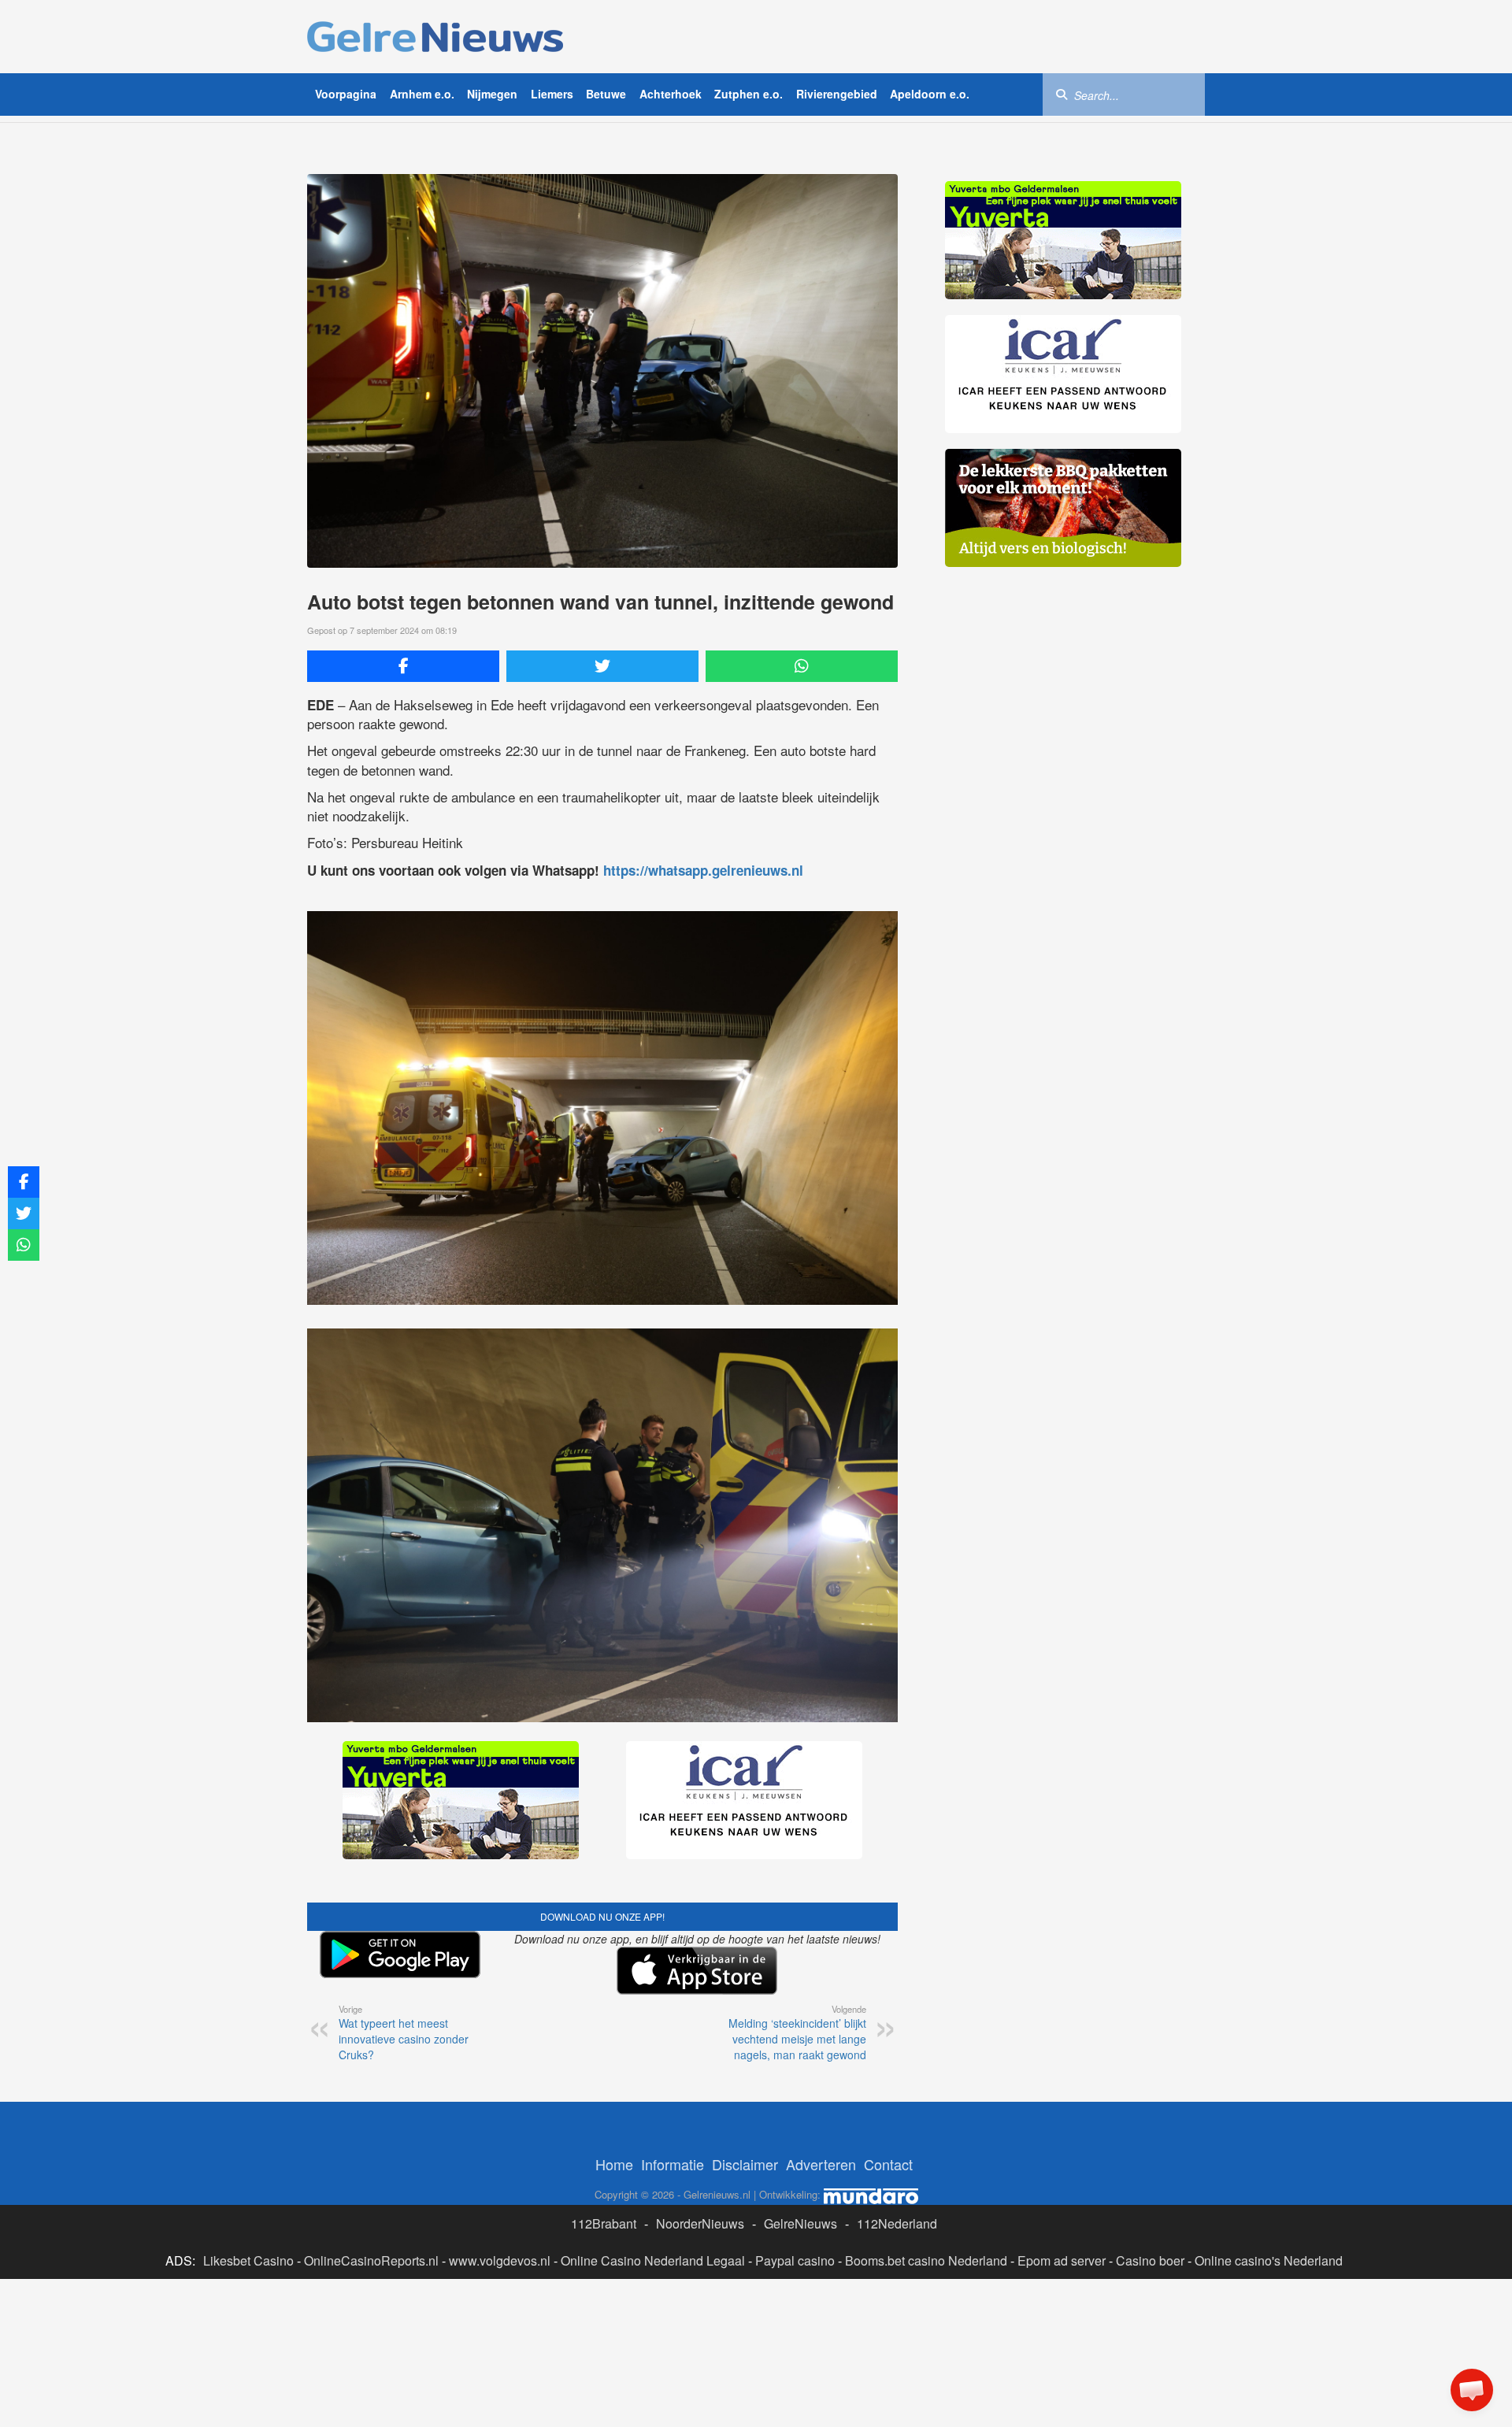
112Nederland (897, 2223)
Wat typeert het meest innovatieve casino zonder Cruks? (404, 2032)
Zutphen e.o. (749, 94)
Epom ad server (1062, 2260)
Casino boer (1150, 2260)
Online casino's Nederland (1269, 2260)
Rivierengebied (837, 94)
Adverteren (821, 2164)
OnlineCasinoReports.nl (371, 2260)
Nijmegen (492, 94)
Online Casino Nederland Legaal (653, 2260)
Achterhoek (671, 94)
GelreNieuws (800, 2223)
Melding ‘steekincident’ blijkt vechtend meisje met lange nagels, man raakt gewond (797, 2032)
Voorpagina (346, 94)
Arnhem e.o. (422, 94)
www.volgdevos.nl (500, 2260)
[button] (1472, 2390)
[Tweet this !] (602, 666)
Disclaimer (745, 2164)
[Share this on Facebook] (403, 666)
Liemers (552, 94)
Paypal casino (795, 2260)
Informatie (673, 2164)
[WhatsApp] (802, 666)
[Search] (1062, 94)
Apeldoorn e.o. (930, 94)
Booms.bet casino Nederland (926, 2260)
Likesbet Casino (248, 2260)
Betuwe (606, 94)
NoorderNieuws (700, 2223)
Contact (888, 2164)
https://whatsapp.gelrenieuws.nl (703, 870)
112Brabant (604, 2223)
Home (614, 2164)
